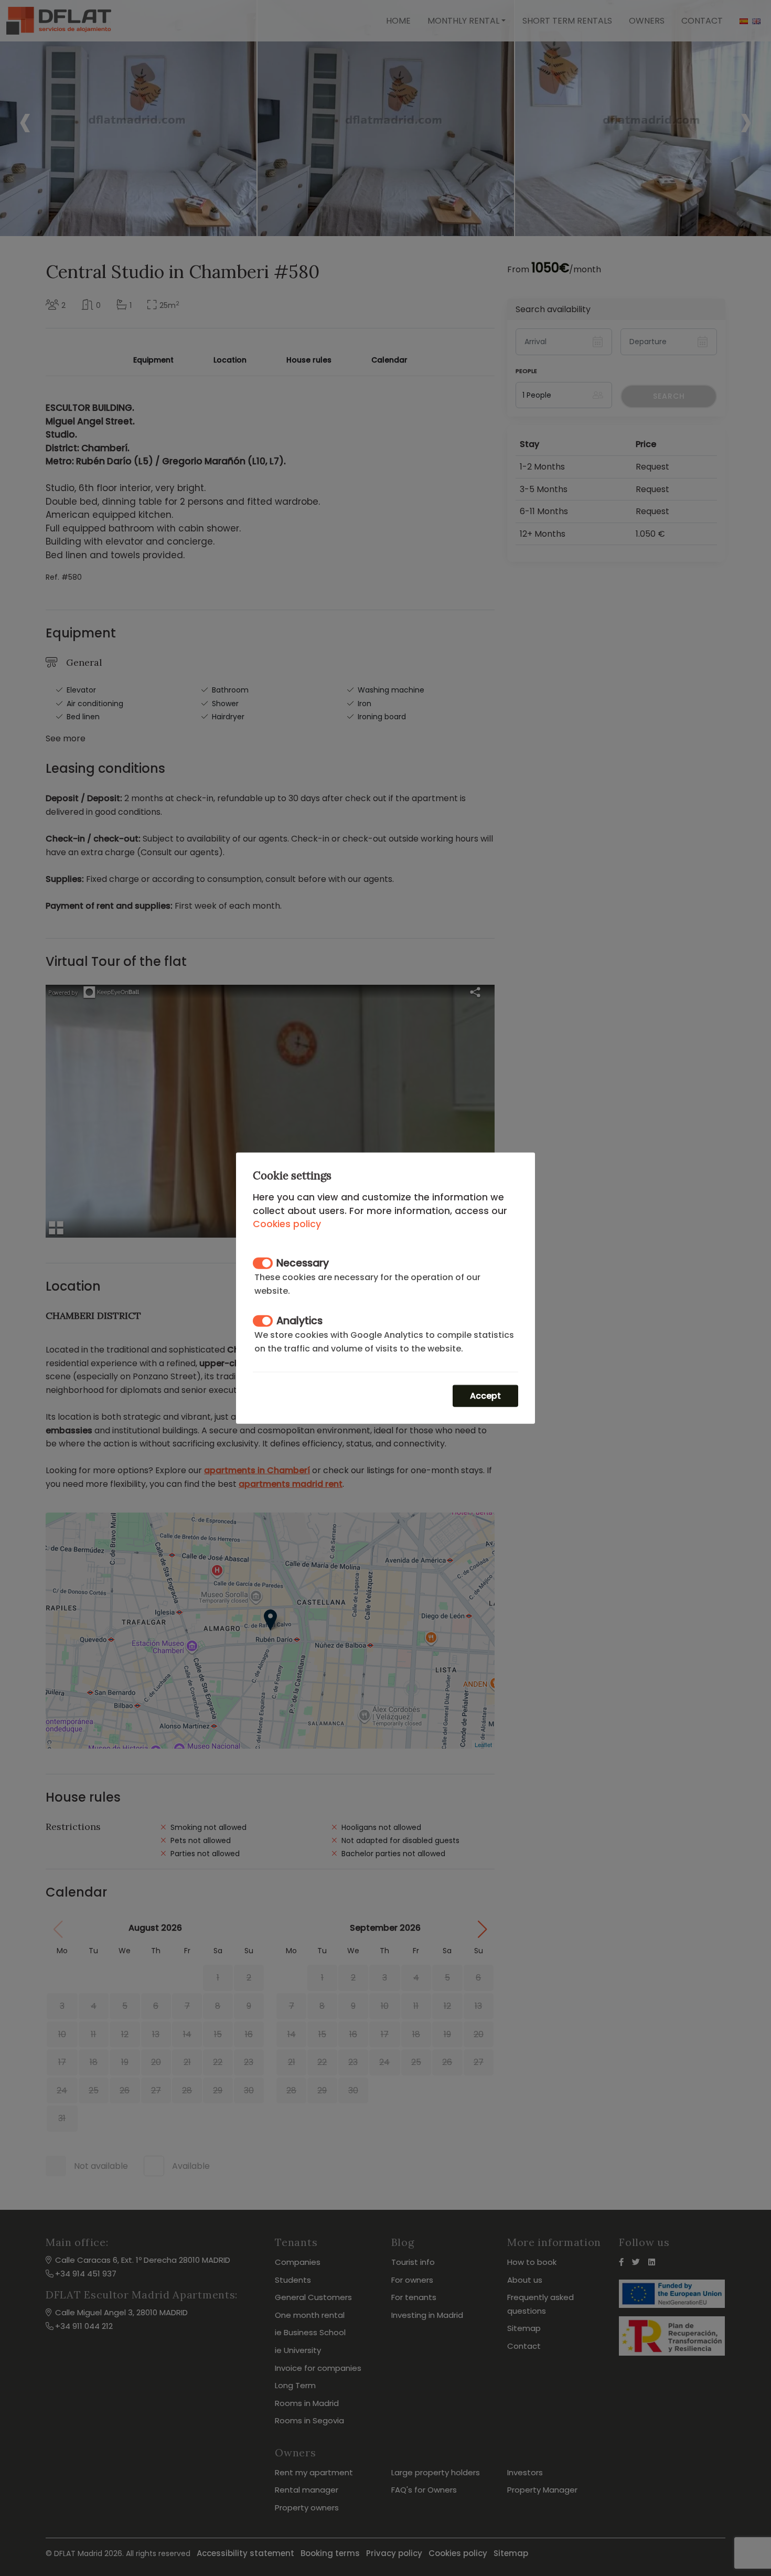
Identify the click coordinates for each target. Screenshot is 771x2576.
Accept (485, 1395)
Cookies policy (287, 1224)
